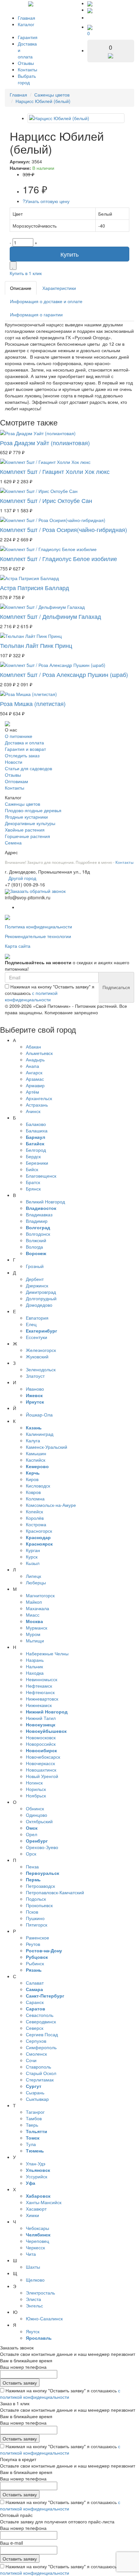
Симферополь (41, 2047)
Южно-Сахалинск (44, 2318)
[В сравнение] (13, 266)
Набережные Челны (47, 1653)
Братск (33, 1182)
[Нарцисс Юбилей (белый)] (76, 118)
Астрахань (37, 1105)
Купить (69, 254)
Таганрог (35, 2112)
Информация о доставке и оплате (46, 301)
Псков (32, 1912)
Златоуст (35, 1376)
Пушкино (35, 1918)
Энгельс (34, 2305)
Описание (21, 288)
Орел (32, 1834)
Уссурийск (37, 2176)
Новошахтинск (41, 1770)
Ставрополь (38, 2067)
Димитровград (41, 1292)
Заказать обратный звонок (38, 891)
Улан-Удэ (36, 2163)
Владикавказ (39, 1214)
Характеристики (59, 288)
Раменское (37, 1937)
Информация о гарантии (36, 314)
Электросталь (40, 2293)
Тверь (32, 2125)
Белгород (36, 1150)
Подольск (36, 1899)
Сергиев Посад (42, 2034)
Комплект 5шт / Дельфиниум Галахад (51, 616)
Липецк (33, 1576)
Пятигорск (37, 1925)
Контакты (27, 69)
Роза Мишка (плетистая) (33, 703)
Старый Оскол (41, 2073)
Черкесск (35, 2247)
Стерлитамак (40, 2080)
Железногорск (41, 1350)
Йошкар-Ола (39, 1415)
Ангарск (34, 1072)
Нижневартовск (42, 1699)
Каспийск (36, 1460)
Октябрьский (39, 1821)
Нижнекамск (39, 1705)
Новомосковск (41, 1737)
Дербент (35, 1279)
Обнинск (35, 1808)
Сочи (31, 2060)
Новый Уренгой (42, 1776)
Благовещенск (41, 1176)
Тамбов (34, 2118)
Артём (32, 1092)
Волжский (36, 1240)
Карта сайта (18, 946)
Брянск (33, 1189)
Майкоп (34, 1602)
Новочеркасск (40, 1763)
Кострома (36, 1524)
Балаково (36, 1124)
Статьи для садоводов (28, 768)
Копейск (34, 1511)
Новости (14, 762)
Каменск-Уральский (47, 1447)
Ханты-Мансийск (44, 2202)
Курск (32, 1557)
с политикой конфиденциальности (31, 996)
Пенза (32, 1866)
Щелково (35, 2280)
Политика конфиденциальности (38, 926)
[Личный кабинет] (94, 17)
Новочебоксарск (43, 1757)
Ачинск (33, 1111)
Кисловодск (38, 1486)
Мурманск (37, 1628)
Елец (31, 1324)
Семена (13, 843)
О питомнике (19, 736)
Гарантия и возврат (25, 749)
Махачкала (37, 1608)
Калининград (40, 1434)
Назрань (35, 1660)
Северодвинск (41, 2021)
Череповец (37, 2241)
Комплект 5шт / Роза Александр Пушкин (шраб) (64, 674)
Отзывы (26, 63)
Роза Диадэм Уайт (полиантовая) (45, 443)
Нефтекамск (39, 1686)
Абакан (33, 1047)
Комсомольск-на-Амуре (51, 1505)
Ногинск (34, 1783)
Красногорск (39, 1531)
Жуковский (37, 1356)
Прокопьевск (39, 1905)
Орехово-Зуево (42, 1847)
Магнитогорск (40, 1595)
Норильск (36, 1789)
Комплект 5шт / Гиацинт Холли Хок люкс (55, 471)
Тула (31, 2144)
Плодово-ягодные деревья (33, 810)
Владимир (37, 1221)
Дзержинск (37, 1285)
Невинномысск (42, 1679)
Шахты (33, 2267)
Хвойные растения (25, 830)
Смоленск (36, 2054)
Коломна (35, 1498)
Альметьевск (39, 1053)
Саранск (35, 2002)
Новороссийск (41, 1744)
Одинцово (37, 1815)
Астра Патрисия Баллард (35, 588)
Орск (31, 1854)
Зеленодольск (41, 1369)
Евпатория (37, 1318)
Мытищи (35, 1641)
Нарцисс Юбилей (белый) (43, 101)
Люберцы (36, 1582)
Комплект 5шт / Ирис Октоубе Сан (46, 500)
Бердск (33, 1156)
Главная (27, 18)
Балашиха (37, 1130)
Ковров (33, 1492)
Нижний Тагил (41, 1718)
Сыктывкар (37, 2099)
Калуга (33, 1440)
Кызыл (33, 1563)
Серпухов (36, 2041)
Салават (35, 1983)
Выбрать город (27, 79)
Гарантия (28, 37)
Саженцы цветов (52, 95)
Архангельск (39, 1098)
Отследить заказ (22, 755)
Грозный (35, 1266)
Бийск (32, 1169)
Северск (35, 2028)
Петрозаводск (40, 1886)
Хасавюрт (36, 2209)
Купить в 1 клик (26, 273)
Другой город (22, 878)
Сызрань (35, 2092)
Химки (32, 2215)
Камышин (36, 1453)
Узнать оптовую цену (46, 201)
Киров (32, 1479)
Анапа (32, 1066)
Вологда (34, 1247)
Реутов (33, 1944)
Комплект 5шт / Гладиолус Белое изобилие (59, 558)
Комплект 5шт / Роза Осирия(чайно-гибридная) (64, 529)
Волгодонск (38, 1234)
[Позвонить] (90, 3)
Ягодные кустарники (26, 817)
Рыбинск (35, 1963)
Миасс (33, 1615)
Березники (37, 1163)
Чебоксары (37, 2228)
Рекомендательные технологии (38, 936)
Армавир (35, 1085)
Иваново (35, 1389)
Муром (33, 1634)
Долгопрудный (41, 1298)
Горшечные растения (27, 836)
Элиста (33, 2299)
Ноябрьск (36, 1795)
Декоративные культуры (30, 823)
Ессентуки (37, 1337)
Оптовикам (16, 781)
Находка (35, 1673)
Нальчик (34, 1666)
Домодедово (39, 1305)
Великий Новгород (45, 1201)
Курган (33, 1550)
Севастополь (40, 2015)
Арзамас (35, 1079)
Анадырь (35, 1059)
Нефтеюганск (40, 1692)
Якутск (33, 2331)
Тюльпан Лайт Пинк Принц (36, 645)
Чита (31, 2254)
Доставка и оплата (24, 742)
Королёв (35, 1518)
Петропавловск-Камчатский (55, 1892)
